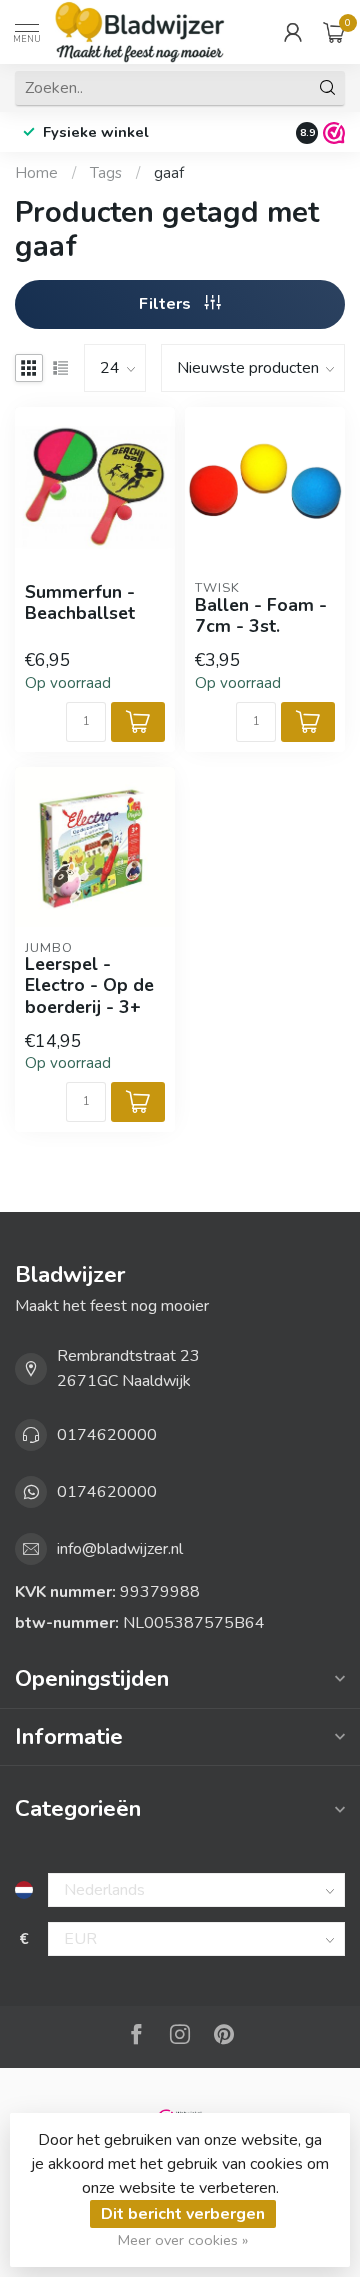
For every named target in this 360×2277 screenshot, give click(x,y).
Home (36, 173)
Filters (167, 304)
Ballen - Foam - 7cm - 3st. (261, 616)
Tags (106, 173)
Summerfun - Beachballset (80, 603)
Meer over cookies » (183, 2240)
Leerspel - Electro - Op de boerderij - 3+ (89, 985)
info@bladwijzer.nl (120, 1549)
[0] (334, 32)
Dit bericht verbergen (183, 2214)
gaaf (169, 173)
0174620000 (107, 1435)
